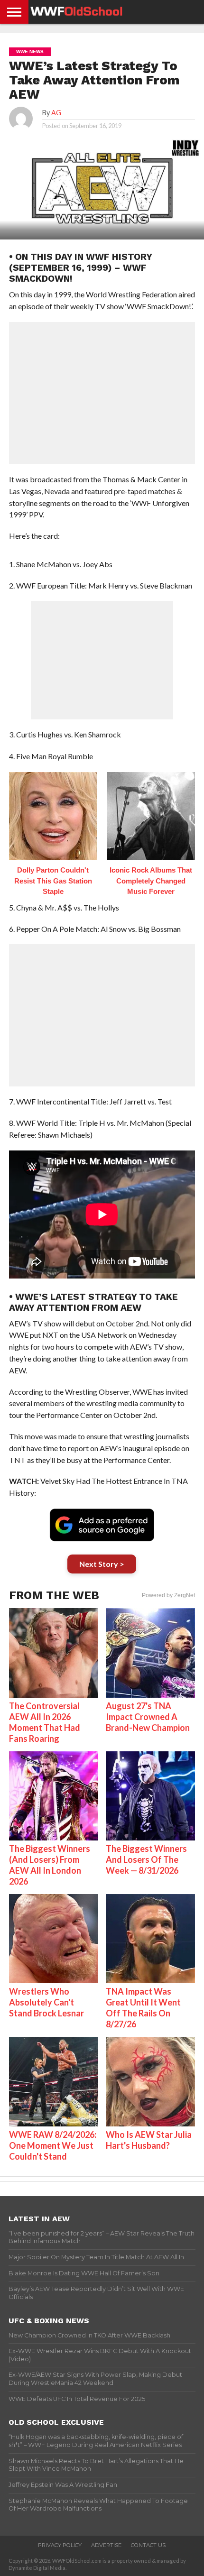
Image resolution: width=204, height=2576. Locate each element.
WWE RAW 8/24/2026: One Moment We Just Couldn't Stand (53, 2145)
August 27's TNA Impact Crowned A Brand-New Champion (148, 1717)
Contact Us (148, 2545)
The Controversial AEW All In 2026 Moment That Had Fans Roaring (45, 1722)
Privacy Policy (60, 2545)
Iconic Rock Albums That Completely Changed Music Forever (151, 881)
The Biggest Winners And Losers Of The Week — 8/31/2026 (146, 1859)
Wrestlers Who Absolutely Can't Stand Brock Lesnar (46, 2002)
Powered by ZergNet (168, 1595)
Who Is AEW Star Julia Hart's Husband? (149, 2140)
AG (56, 113)
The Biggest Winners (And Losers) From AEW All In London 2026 (50, 1865)
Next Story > (102, 1564)
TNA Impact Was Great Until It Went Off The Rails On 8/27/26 (143, 2008)
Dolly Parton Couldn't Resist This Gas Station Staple (53, 881)
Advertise (106, 2545)
